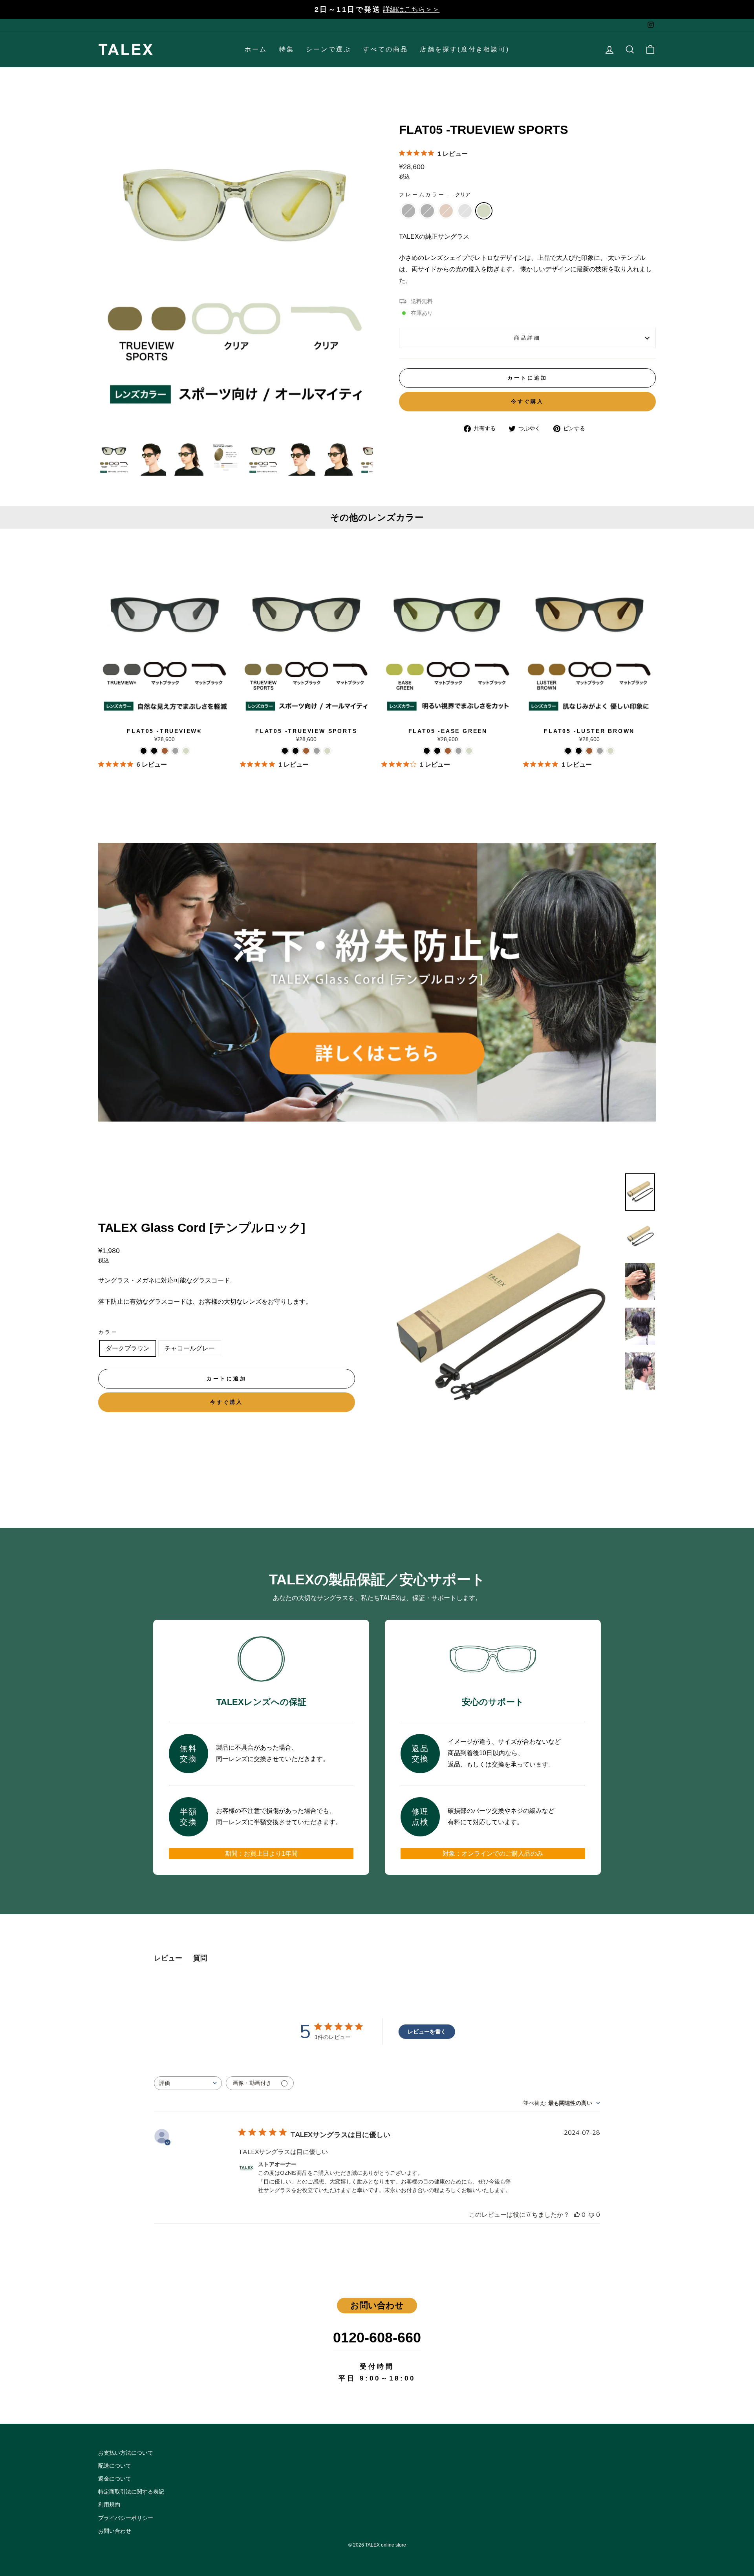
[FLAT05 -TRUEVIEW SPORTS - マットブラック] (285, 751)
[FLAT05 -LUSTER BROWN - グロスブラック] (579, 751)
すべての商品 (385, 49)
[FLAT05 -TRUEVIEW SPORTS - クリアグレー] (317, 751)
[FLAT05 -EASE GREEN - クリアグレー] (458, 751)
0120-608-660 (377, 2338)
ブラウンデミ (446, 211)
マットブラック (408, 211)
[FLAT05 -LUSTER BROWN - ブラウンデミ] (589, 751)
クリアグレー (465, 211)
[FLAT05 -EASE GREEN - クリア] (469, 751)
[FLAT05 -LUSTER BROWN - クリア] (610, 751)
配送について (115, 2466)
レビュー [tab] (168, 1958)
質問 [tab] (200, 1958)
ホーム (256, 49)
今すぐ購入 (528, 401)
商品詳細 (527, 338)
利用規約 (109, 2505)
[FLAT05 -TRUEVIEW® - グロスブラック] (154, 751)
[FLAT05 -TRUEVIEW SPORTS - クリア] (327, 751)
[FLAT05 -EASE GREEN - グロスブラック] (437, 751)
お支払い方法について (126, 2453)
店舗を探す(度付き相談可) (465, 49)
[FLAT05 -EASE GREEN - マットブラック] (427, 751)
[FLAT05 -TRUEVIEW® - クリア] (186, 751)
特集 (287, 49)
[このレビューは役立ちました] (577, 2215)
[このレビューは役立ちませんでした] (591, 2215)
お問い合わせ (115, 2531)
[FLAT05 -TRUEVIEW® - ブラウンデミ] (165, 751)
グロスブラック (427, 211)
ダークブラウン (128, 1348)
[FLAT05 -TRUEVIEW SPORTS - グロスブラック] (296, 751)
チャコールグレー (190, 1348)
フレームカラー (435, 195)
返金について (115, 2479)
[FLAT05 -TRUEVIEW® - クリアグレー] (175, 751)
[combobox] (188, 2083)
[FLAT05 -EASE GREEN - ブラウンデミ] (448, 751)
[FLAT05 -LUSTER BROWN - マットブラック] (568, 751)
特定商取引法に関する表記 (131, 2492)
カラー (108, 1332)
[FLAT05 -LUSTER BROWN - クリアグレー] (600, 751)
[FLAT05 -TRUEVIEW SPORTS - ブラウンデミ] (306, 751)
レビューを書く (427, 2032)
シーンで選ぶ (329, 49)
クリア (484, 211)
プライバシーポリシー (126, 2518)
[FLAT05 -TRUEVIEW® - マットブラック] (144, 751)
